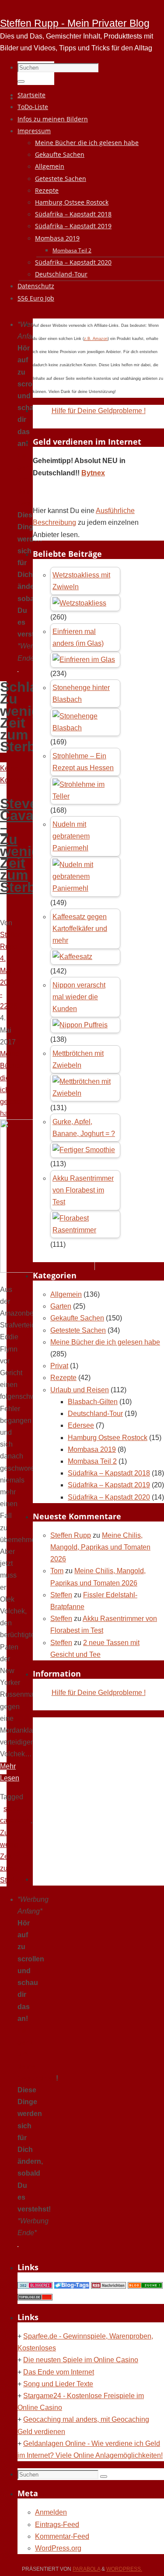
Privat (59, 1366)
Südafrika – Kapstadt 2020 (109, 1497)
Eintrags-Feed (57, 2525)
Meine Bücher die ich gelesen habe (105, 1342)
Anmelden (51, 2512)
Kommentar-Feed (62, 2536)
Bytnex (93, 473)
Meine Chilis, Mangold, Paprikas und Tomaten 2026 (100, 1547)
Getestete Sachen (78, 1330)
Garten (61, 1306)
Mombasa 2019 (92, 1449)
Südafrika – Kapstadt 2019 (109, 1485)
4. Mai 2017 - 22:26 (9, 982)
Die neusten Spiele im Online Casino (81, 2360)
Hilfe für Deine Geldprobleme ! (99, 411)
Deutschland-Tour (95, 1414)
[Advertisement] (82, 1799)
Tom (57, 1571)
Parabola (86, 2569)
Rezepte (63, 1378)
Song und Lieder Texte (58, 2384)
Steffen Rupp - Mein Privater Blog (75, 23)
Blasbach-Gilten (93, 1402)
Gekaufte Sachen (77, 1318)
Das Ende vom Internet (59, 2372)
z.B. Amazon (96, 339)
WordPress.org (58, 2548)
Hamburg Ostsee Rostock (108, 1438)
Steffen (61, 1595)
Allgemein (66, 1294)
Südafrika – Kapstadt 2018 (109, 1473)
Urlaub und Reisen (80, 1390)
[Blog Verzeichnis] (145, 2286)
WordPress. (124, 2569)
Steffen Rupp (71, 1535)
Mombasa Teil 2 (92, 1461)
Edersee (81, 1425)
